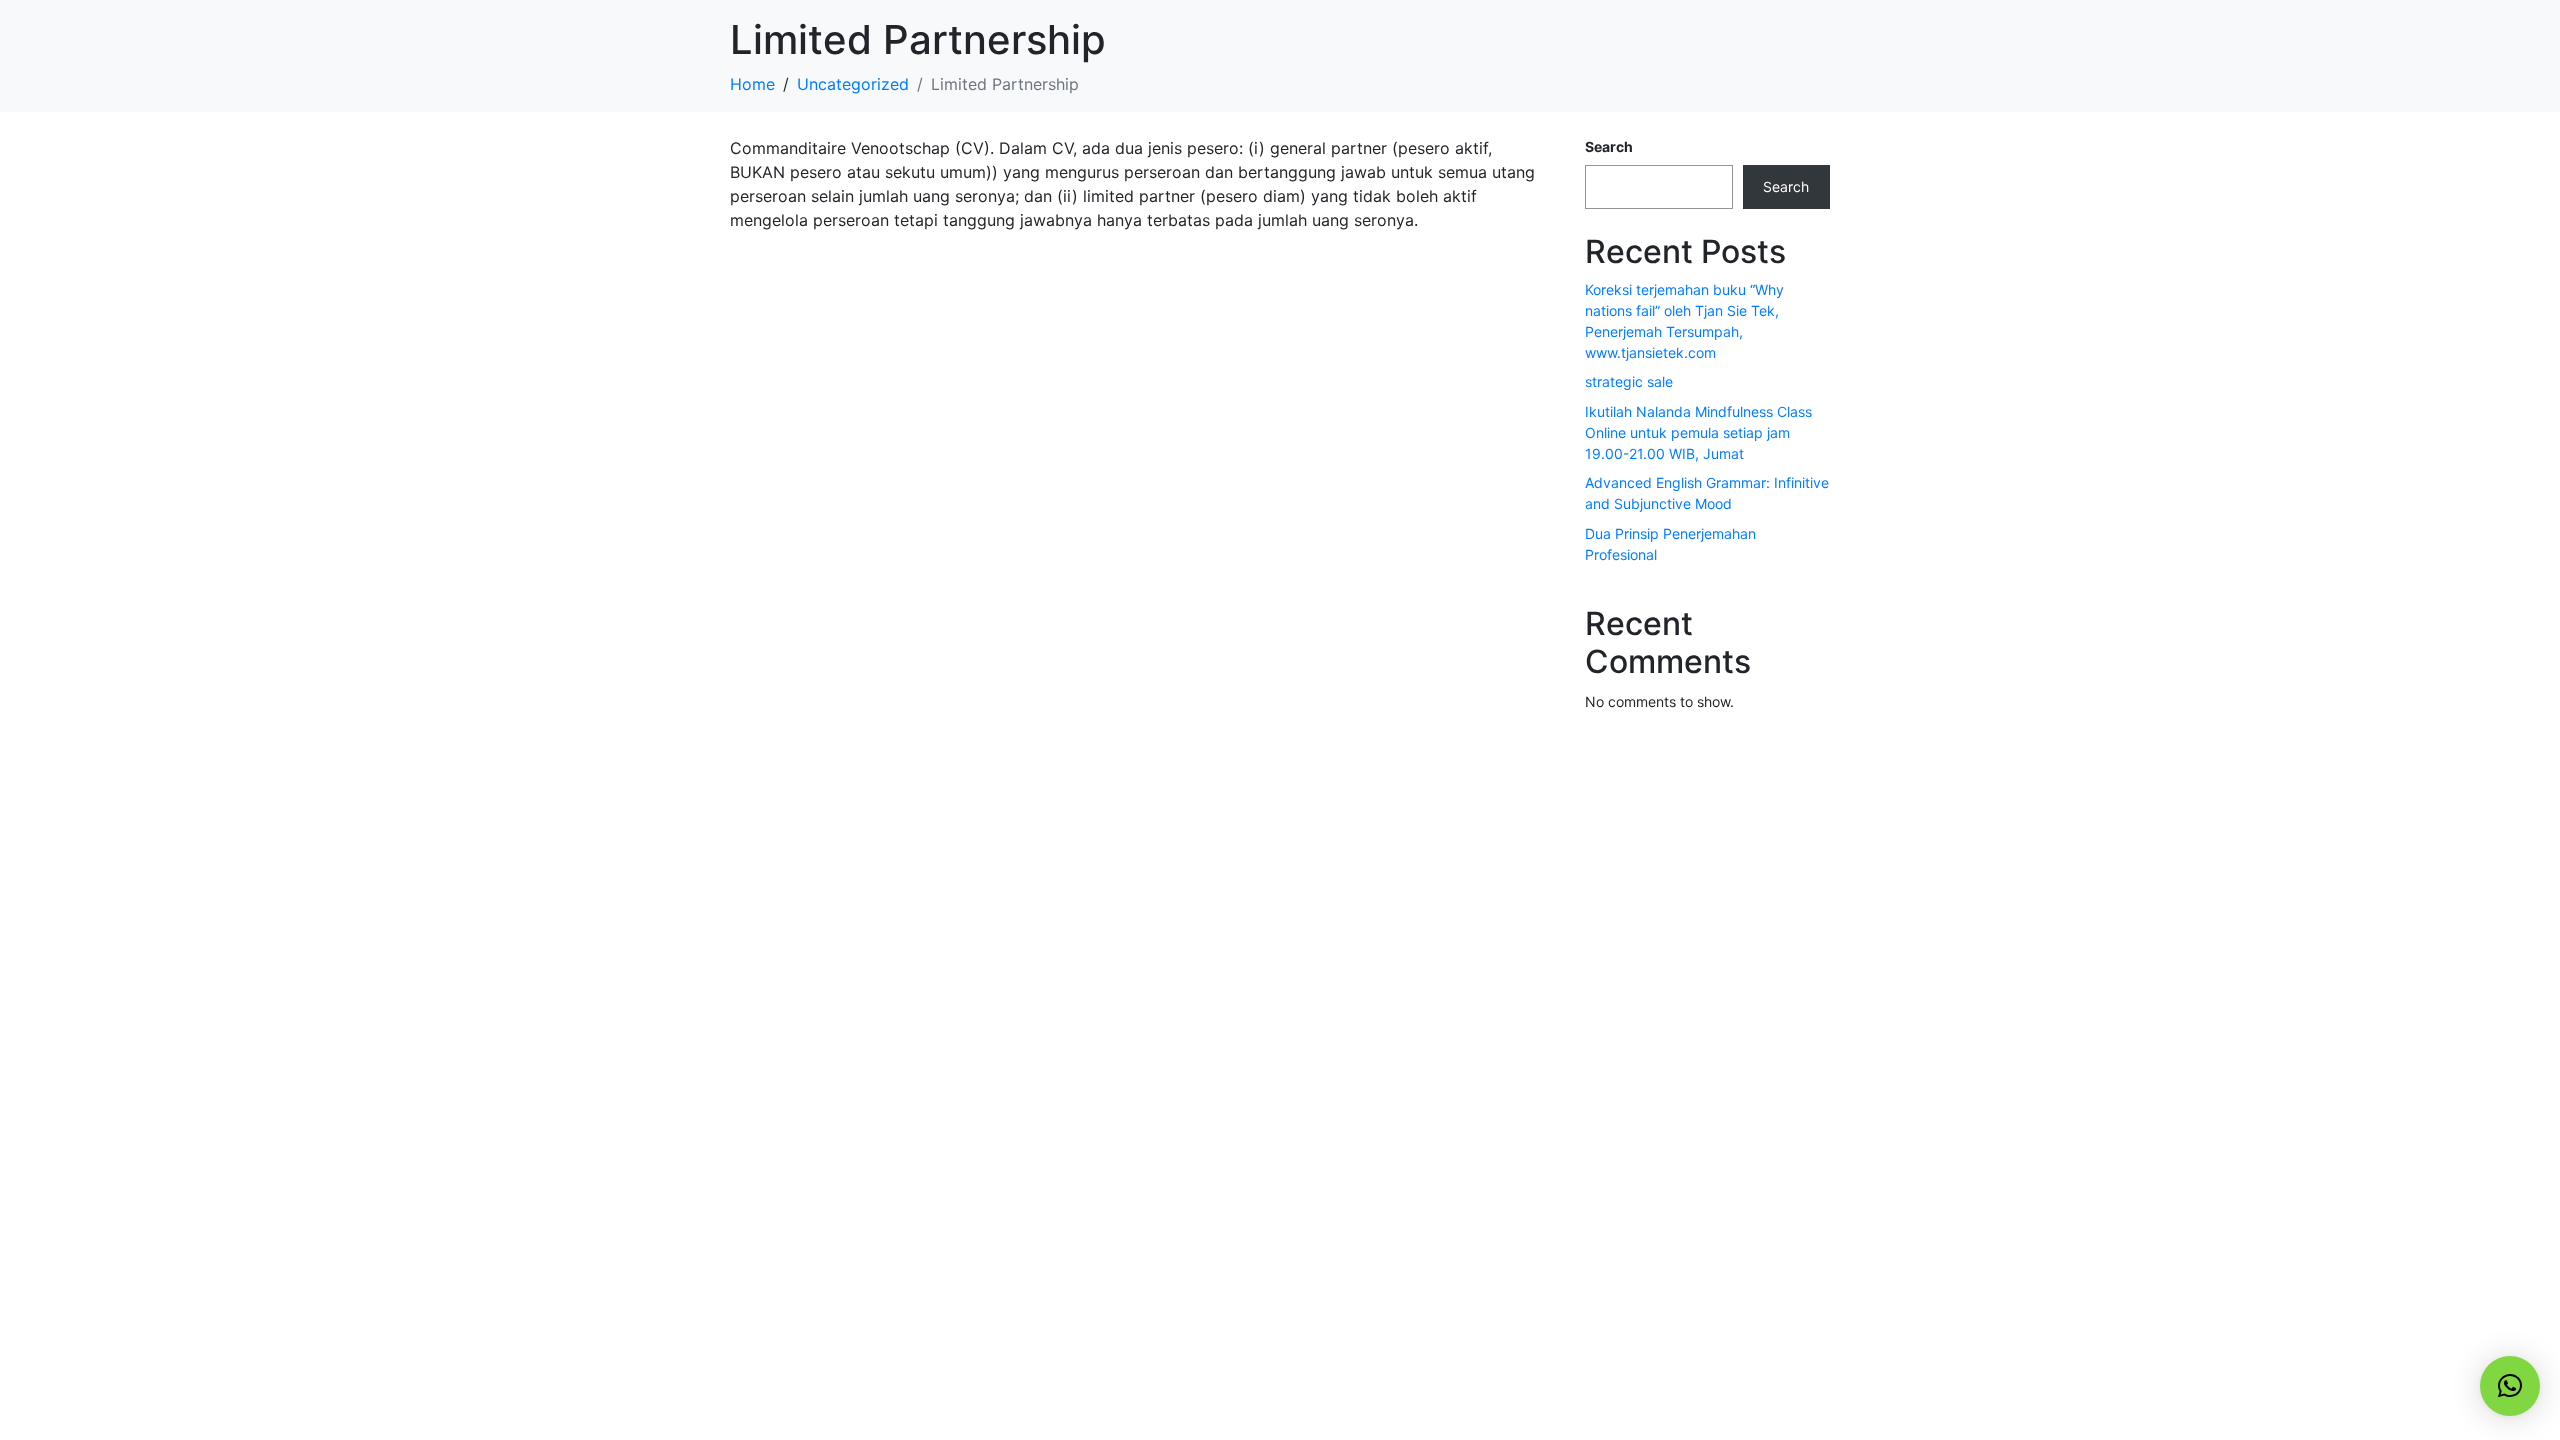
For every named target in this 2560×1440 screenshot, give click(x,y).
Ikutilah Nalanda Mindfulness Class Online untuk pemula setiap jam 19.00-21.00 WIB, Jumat (1698, 432)
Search (1609, 146)
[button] (2510, 1386)
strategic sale (1629, 381)
